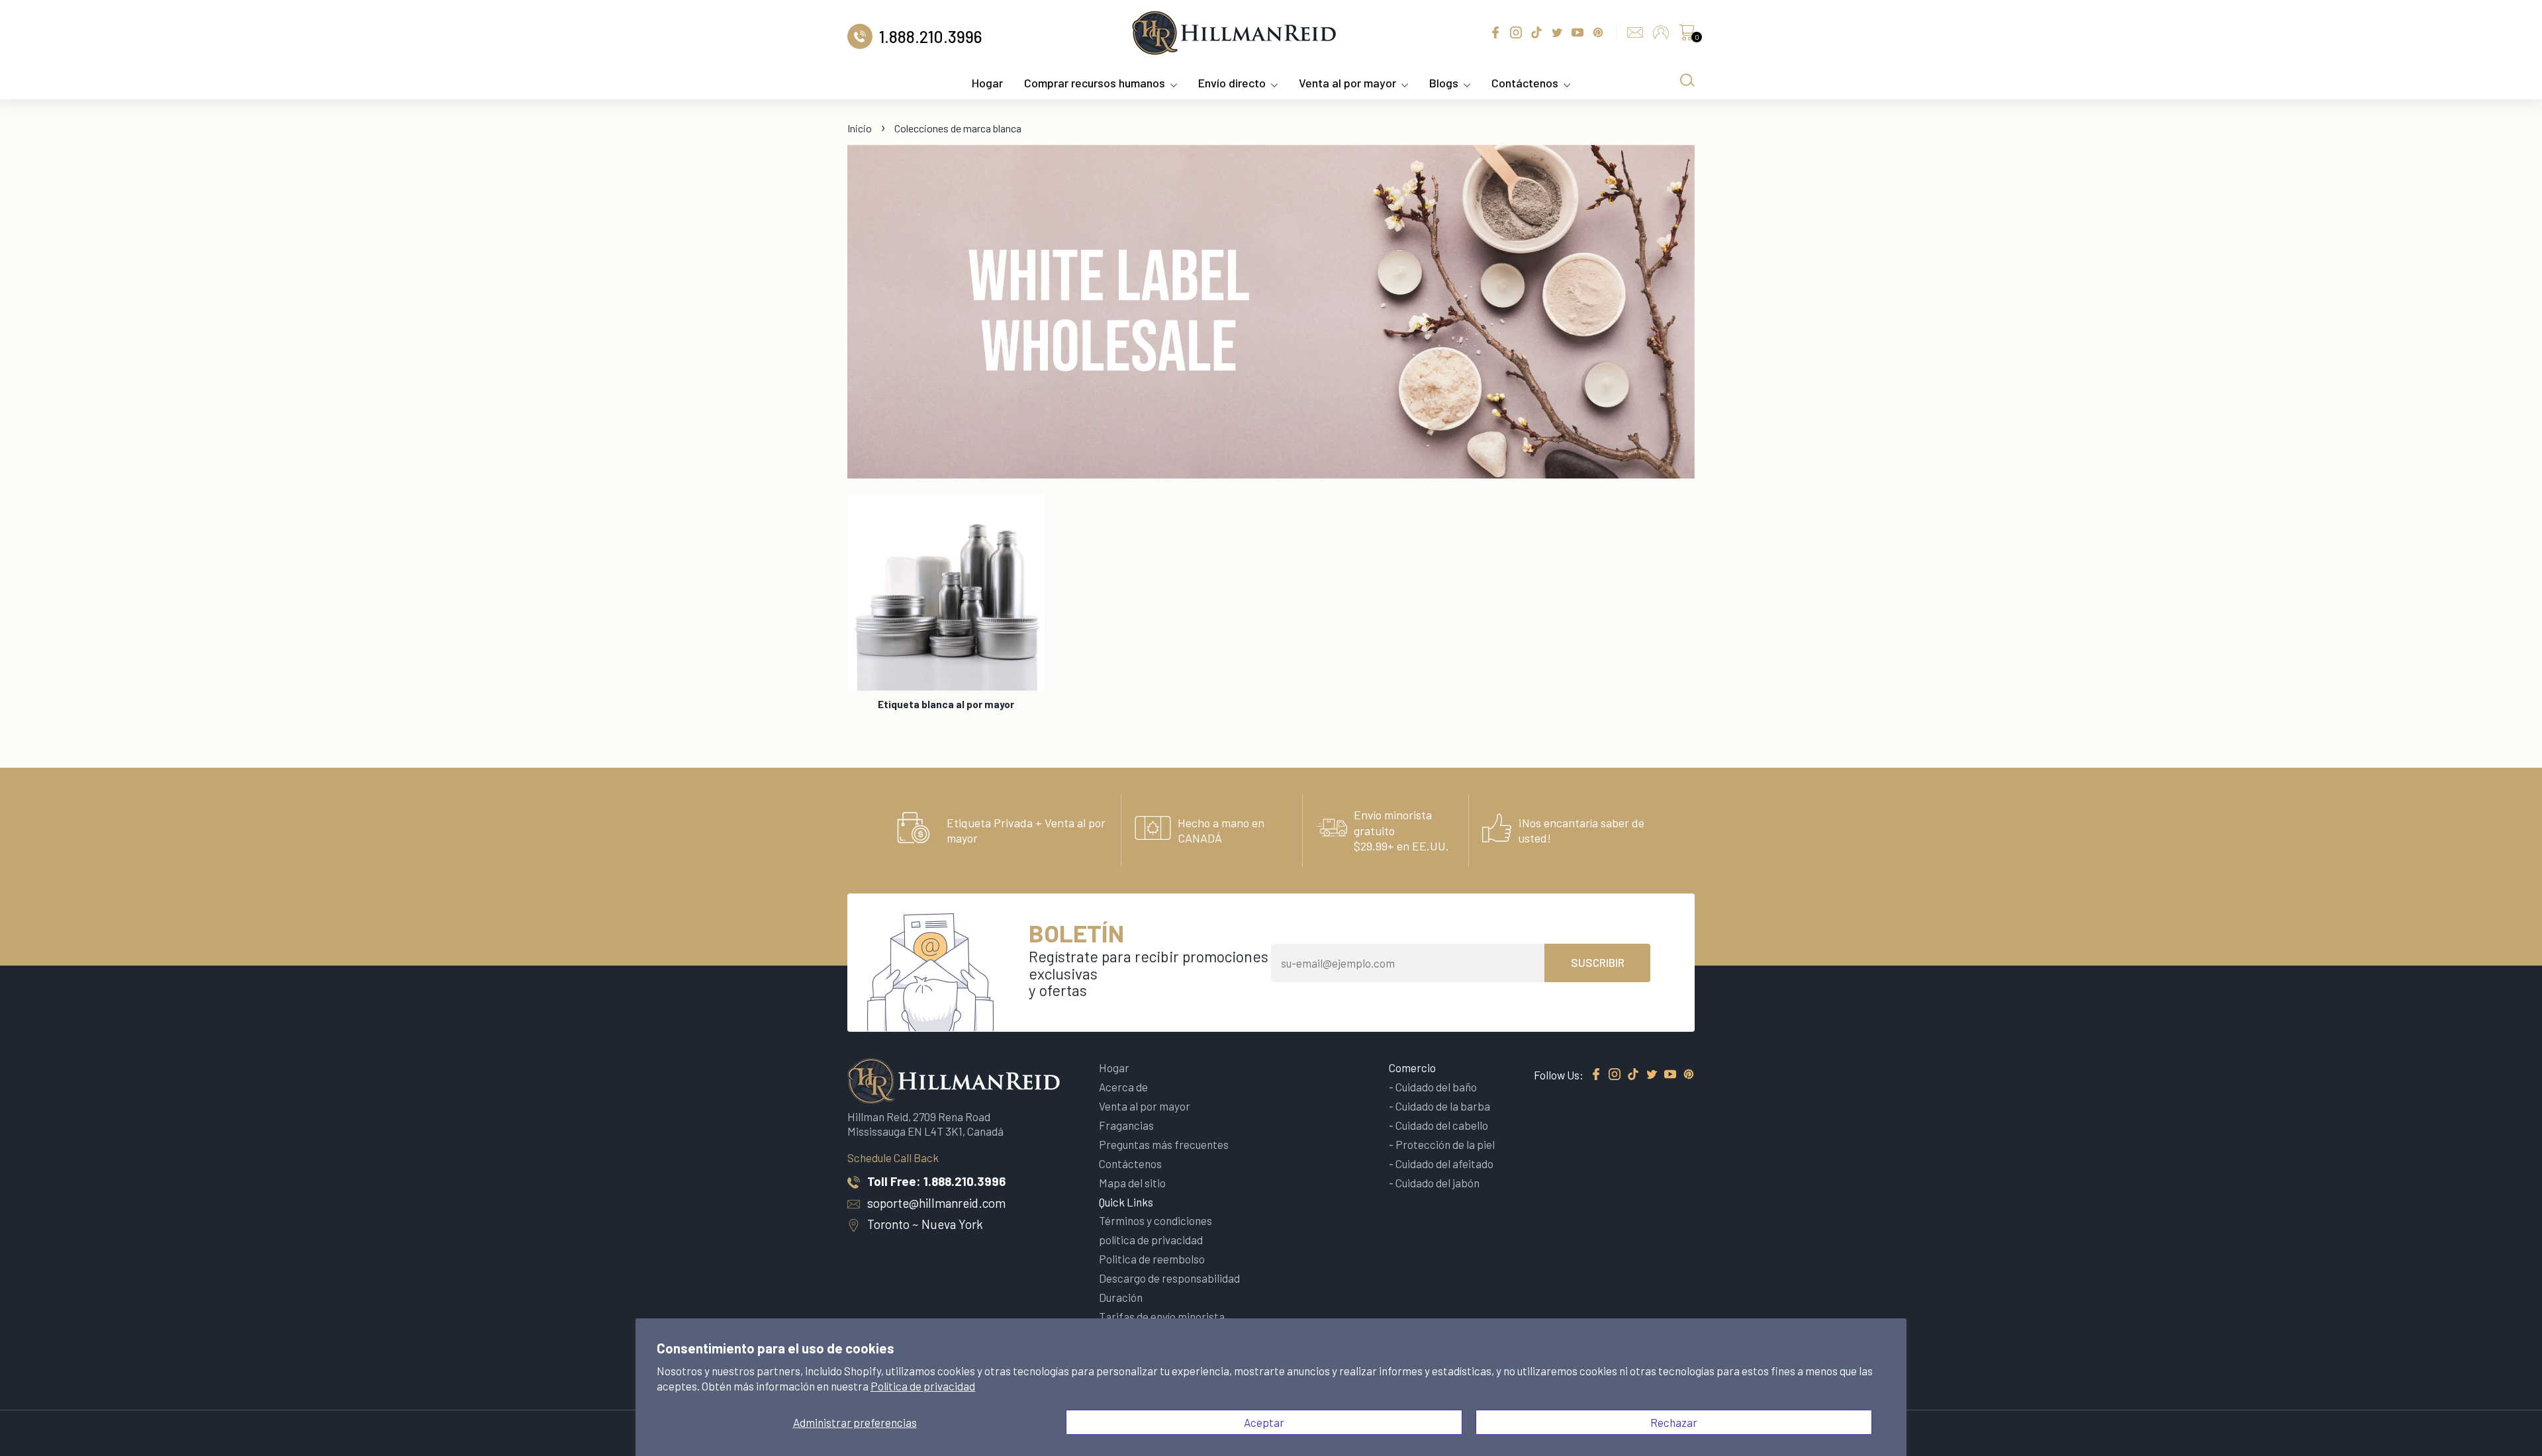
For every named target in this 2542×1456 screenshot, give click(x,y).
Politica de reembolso (1152, 1259)
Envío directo (1232, 83)
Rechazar (1674, 1422)
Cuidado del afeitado (1444, 1163)
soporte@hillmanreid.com (936, 1203)
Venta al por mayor (1347, 83)
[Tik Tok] (1633, 1075)
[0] (1687, 36)
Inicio (860, 128)
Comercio (1412, 1068)
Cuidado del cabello (1442, 1125)
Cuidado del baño (1436, 1087)
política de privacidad (1151, 1240)
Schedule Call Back (893, 1158)
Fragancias (1126, 1125)
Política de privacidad (923, 1386)
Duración (1121, 1297)
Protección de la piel (1445, 1144)
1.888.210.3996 (965, 1181)
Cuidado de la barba (1443, 1106)
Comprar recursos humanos (1095, 83)
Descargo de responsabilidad (1169, 1278)
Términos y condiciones (1155, 1220)
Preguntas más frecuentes (1164, 1144)
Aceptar (1264, 1422)
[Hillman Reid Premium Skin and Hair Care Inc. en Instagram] (1615, 1075)
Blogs (1444, 83)
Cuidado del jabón (1437, 1183)
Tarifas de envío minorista (1162, 1316)
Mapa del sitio (1132, 1183)
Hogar (987, 83)
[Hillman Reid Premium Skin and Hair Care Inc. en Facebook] (1596, 1075)
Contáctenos (1525, 83)
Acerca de (1123, 1087)
